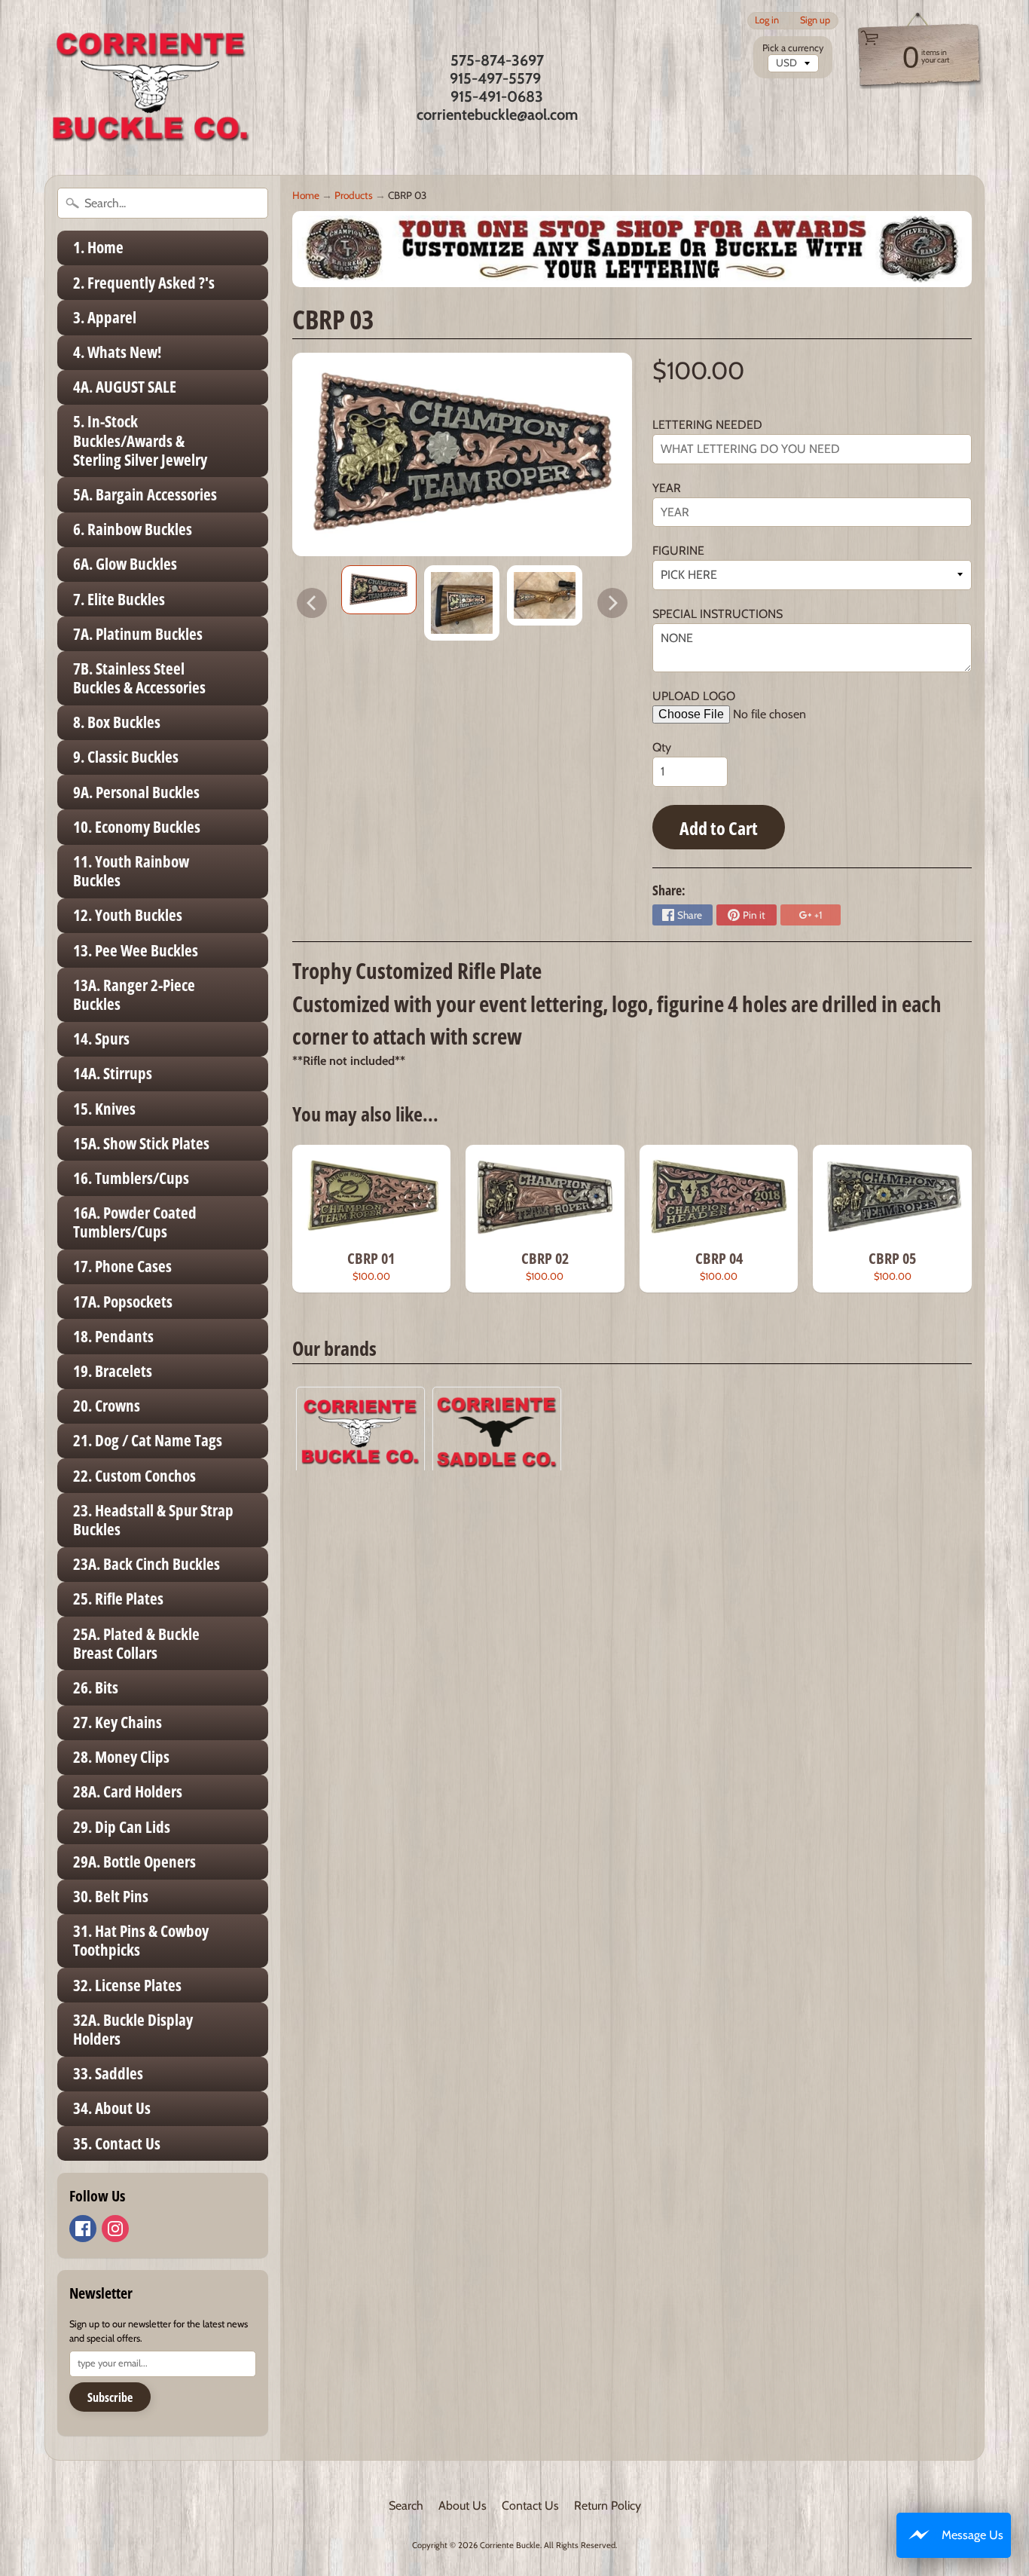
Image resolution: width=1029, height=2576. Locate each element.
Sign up (815, 21)
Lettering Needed (707, 425)
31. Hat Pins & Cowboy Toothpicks (141, 1940)
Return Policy (608, 2506)
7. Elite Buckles (119, 599)
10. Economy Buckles (137, 827)
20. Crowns (107, 1406)
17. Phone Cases (122, 1266)
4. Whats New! (117, 352)
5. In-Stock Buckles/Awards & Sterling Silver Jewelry (140, 440)
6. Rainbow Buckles (133, 529)
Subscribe (110, 2397)
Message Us (973, 2535)
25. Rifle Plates (118, 1599)
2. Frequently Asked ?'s (144, 283)
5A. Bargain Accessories (145, 494)
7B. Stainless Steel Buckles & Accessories (139, 678)
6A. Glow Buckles (125, 564)
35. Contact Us (117, 2143)
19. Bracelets (113, 1371)
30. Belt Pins (111, 1896)
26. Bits (96, 1687)
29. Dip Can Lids (122, 1827)
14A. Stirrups (113, 1073)
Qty (662, 747)
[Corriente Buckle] (151, 87)
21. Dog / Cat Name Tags (148, 1440)
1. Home (98, 247)
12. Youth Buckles (128, 915)
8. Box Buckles (117, 722)
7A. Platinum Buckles (138, 634)
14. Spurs (101, 1039)
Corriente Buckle (510, 2545)
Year (667, 488)
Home (306, 195)
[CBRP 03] (379, 590)
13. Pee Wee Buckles (136, 950)
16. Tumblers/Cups (131, 1178)
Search (406, 2506)
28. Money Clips (121, 1757)
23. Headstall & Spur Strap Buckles (153, 1520)
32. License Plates (127, 1985)
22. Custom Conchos (134, 1476)
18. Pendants (113, 1336)
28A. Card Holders (128, 1791)
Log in (767, 21)
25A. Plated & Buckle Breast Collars (136, 1643)
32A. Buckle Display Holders (133, 2029)
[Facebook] (83, 2229)
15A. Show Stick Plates (141, 1143)
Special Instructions (718, 614)
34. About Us (112, 2108)
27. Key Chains (118, 1722)
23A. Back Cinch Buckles (147, 1564)
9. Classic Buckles (126, 757)
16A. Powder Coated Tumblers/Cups (135, 1222)
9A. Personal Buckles (136, 792)
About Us (463, 2506)
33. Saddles (108, 2073)
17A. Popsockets (123, 1302)
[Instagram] (115, 2229)
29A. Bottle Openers (134, 1862)
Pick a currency (793, 48)
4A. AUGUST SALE (125, 387)
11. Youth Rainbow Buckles (131, 871)
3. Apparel (105, 317)
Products (354, 195)
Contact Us (530, 2506)
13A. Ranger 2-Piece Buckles (134, 994)
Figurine (678, 551)
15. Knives (104, 1109)
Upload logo (694, 696)
